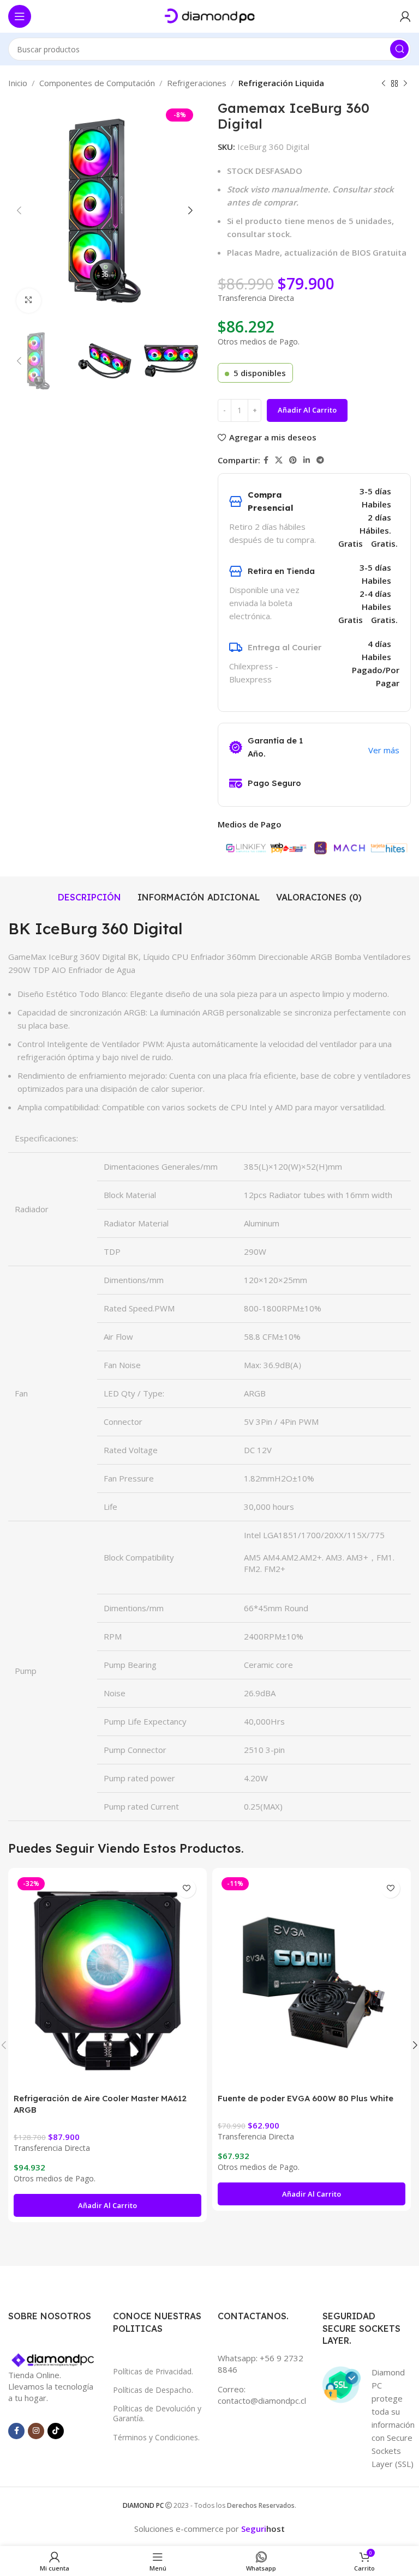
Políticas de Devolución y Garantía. (157, 2413)
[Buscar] (399, 49)
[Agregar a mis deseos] (186, 1888)
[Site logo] (209, 15)
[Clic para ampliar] (29, 301)
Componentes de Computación (97, 83)
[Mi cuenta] (405, 16)
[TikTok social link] (56, 2431)
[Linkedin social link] (307, 460)
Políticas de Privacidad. (153, 2371)
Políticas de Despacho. (153, 2390)
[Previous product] (384, 84)
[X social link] (279, 460)
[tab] (89, 897)
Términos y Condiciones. (156, 2437)
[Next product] (405, 84)
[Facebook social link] (266, 460)
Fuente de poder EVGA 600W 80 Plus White (306, 2098)
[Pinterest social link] (293, 460)
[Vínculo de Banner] (52, 2361)
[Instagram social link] (36, 2431)
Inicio (18, 83)
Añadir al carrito (307, 410)
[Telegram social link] (320, 460)
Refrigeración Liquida (281, 83)
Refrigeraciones (197, 83)
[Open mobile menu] (20, 16)
